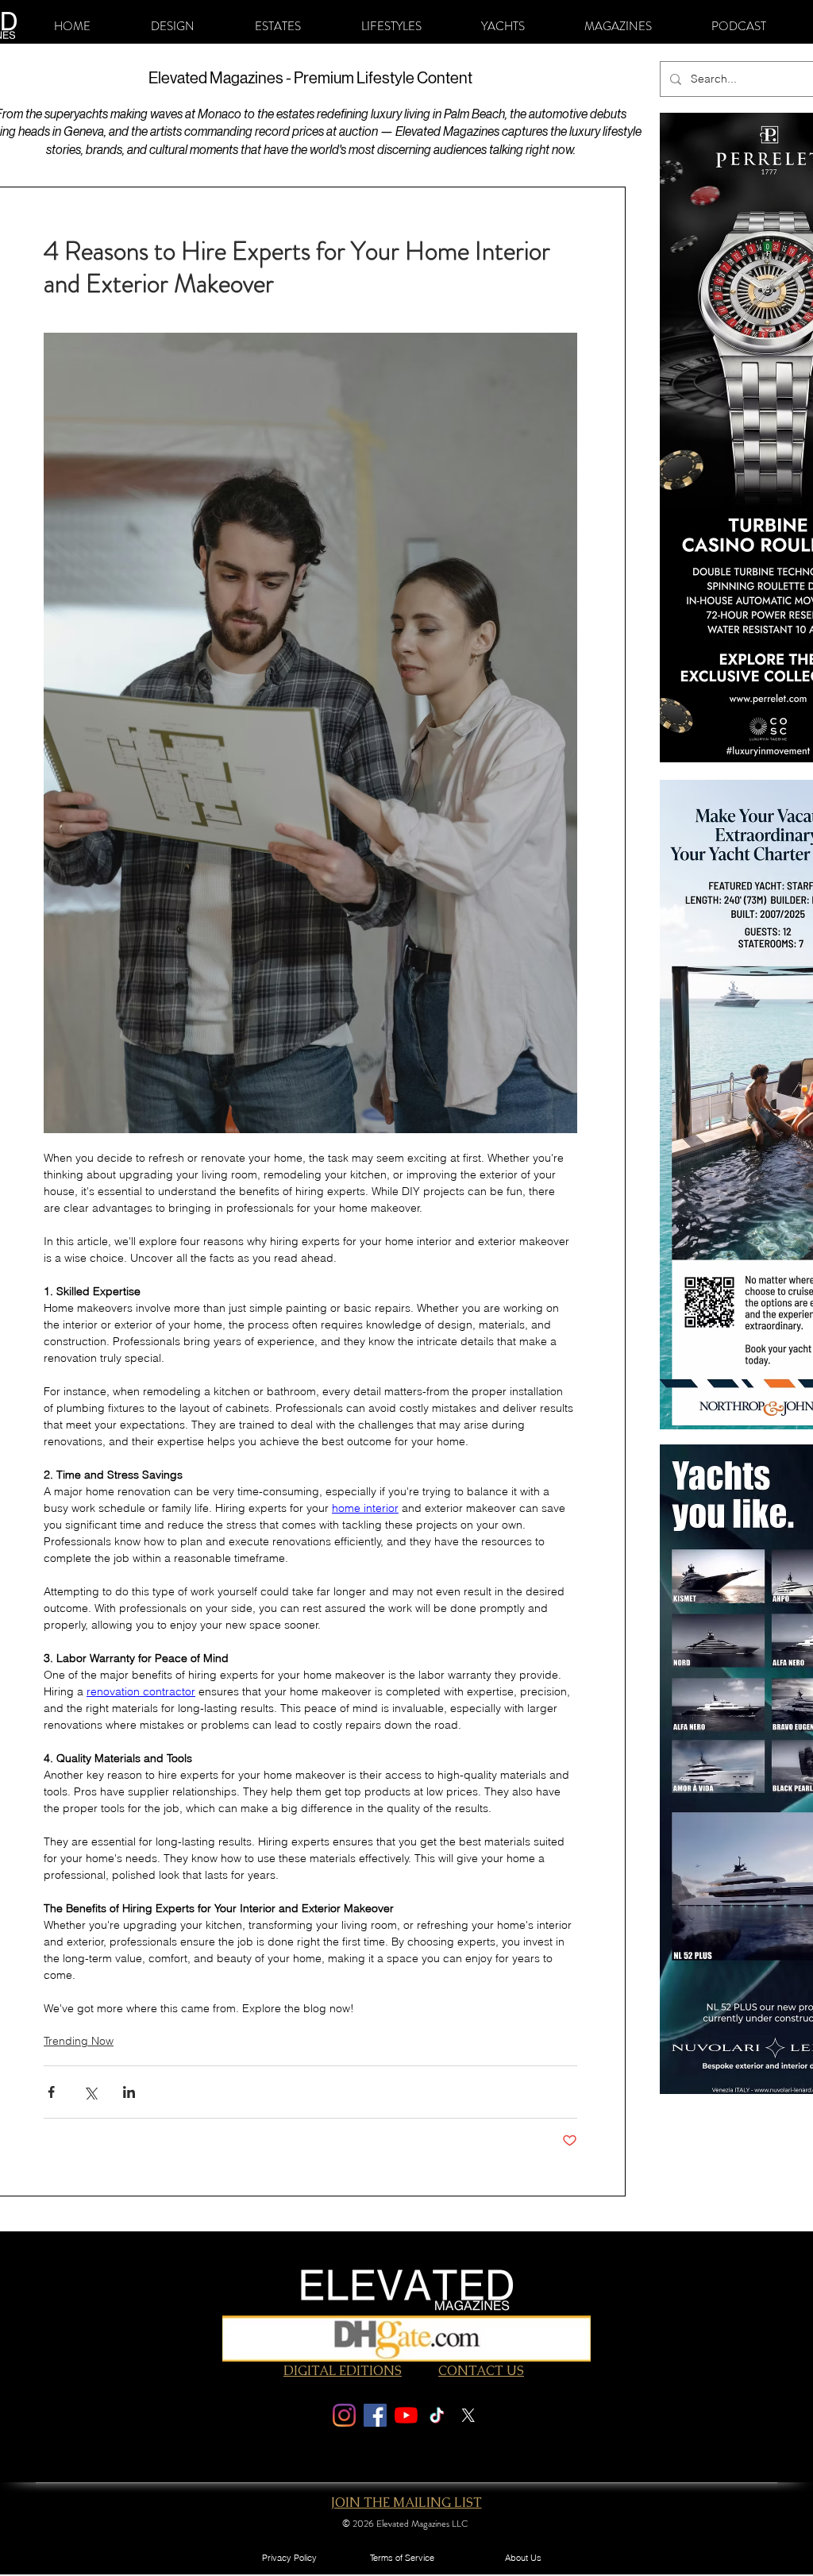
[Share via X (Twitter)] (90, 2092)
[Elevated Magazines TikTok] (437, 2415)
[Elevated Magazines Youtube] (406, 2415)
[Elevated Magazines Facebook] (375, 2415)
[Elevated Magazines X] (468, 2415)
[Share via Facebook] (51, 2092)
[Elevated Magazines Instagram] (344, 2415)
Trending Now (79, 2041)
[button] (173, 26)
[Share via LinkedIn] (129, 2092)
